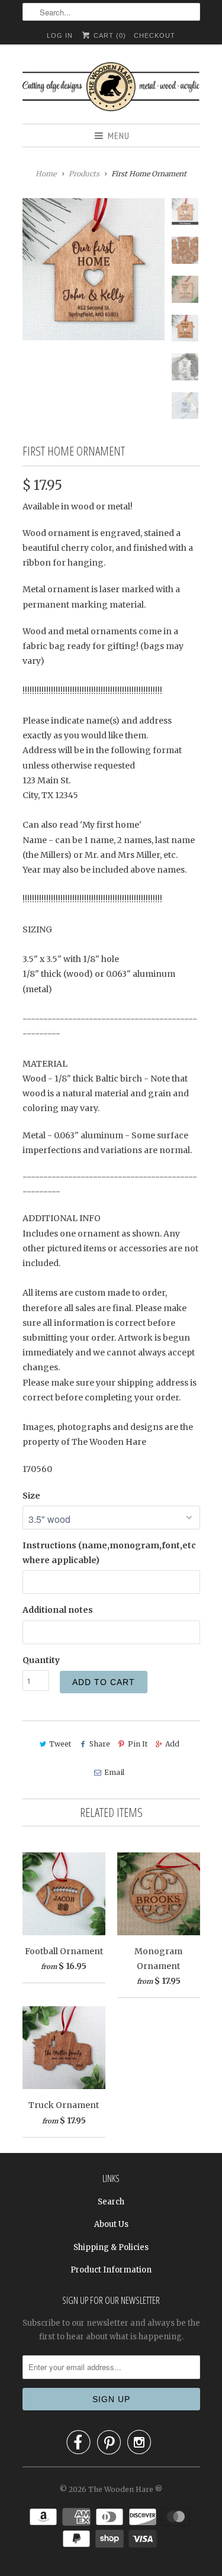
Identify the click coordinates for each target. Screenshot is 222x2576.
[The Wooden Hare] (111, 88)
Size (31, 1496)
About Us (111, 2224)
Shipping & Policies (111, 2247)
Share (99, 1744)
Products (84, 174)
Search (111, 2202)
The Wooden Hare (121, 2489)
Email (114, 1772)
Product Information (111, 2270)
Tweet (60, 1744)
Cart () (109, 35)
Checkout (155, 35)
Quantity (41, 1660)
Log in (60, 35)
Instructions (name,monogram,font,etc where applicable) (109, 1553)
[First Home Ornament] (94, 269)
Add (172, 1744)
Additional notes (58, 1610)
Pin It (138, 1744)
